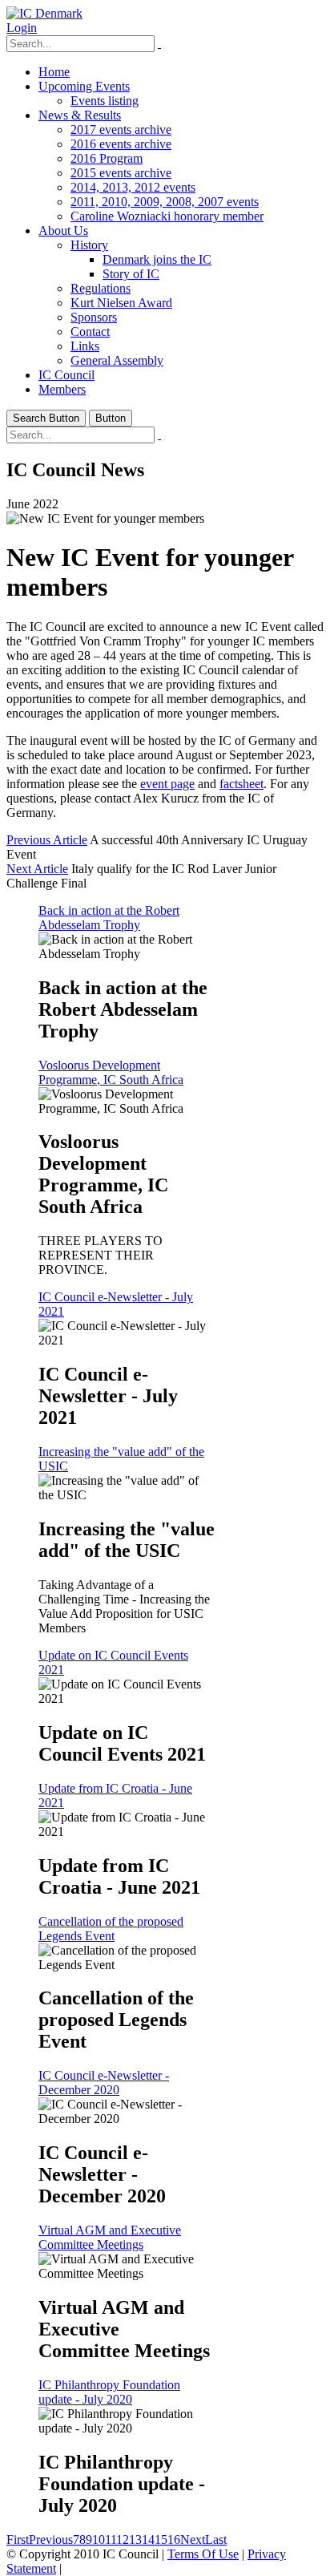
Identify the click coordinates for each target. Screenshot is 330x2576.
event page (167, 784)
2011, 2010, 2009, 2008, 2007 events (165, 202)
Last (216, 2540)
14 (148, 2540)
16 (174, 2540)
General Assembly (117, 360)
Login (22, 28)
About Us (63, 231)
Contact (90, 332)
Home (54, 72)
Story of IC (131, 274)
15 (161, 2540)
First (18, 2540)
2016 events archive (121, 144)
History (89, 245)
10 (99, 2540)
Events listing (105, 101)
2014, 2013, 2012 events (133, 187)
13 (135, 2540)
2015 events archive (121, 173)
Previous (51, 2540)
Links (85, 346)
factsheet (241, 784)
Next (193, 2540)
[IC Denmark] (44, 13)
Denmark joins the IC (157, 259)
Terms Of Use (203, 2554)
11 (111, 2540)
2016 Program (107, 158)
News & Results (80, 115)
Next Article (37, 869)
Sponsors (94, 317)
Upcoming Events (84, 86)
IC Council (66, 375)
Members (62, 389)
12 (123, 2540)
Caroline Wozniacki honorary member (167, 216)
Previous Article (47, 840)
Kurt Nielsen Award (121, 303)
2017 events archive (121, 129)
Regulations (101, 288)
